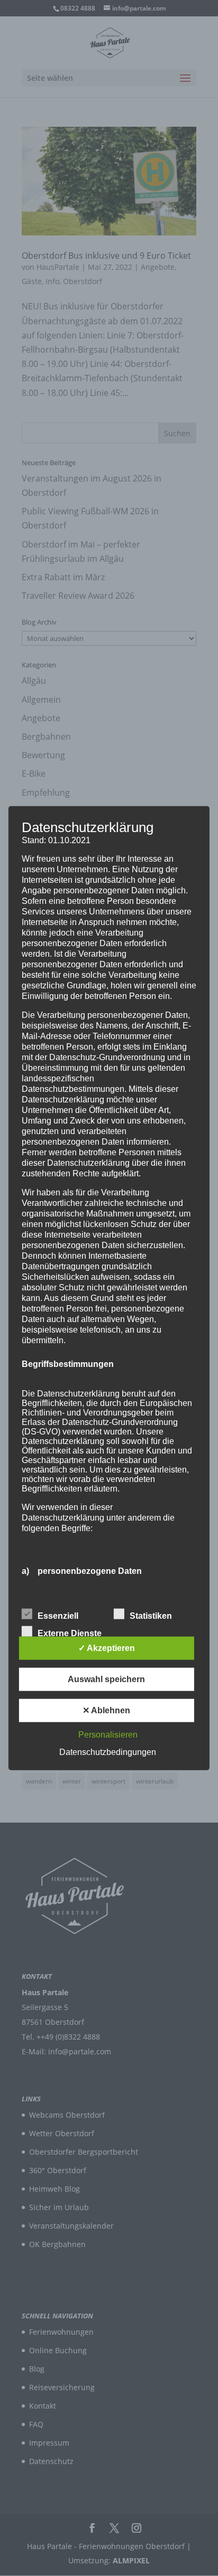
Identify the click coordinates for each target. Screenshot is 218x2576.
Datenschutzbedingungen (108, 1752)
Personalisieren (108, 1735)
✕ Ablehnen (106, 1710)
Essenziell (58, 1616)
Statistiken (151, 1616)
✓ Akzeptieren (107, 1648)
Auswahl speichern (106, 1679)
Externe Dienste (70, 1633)
